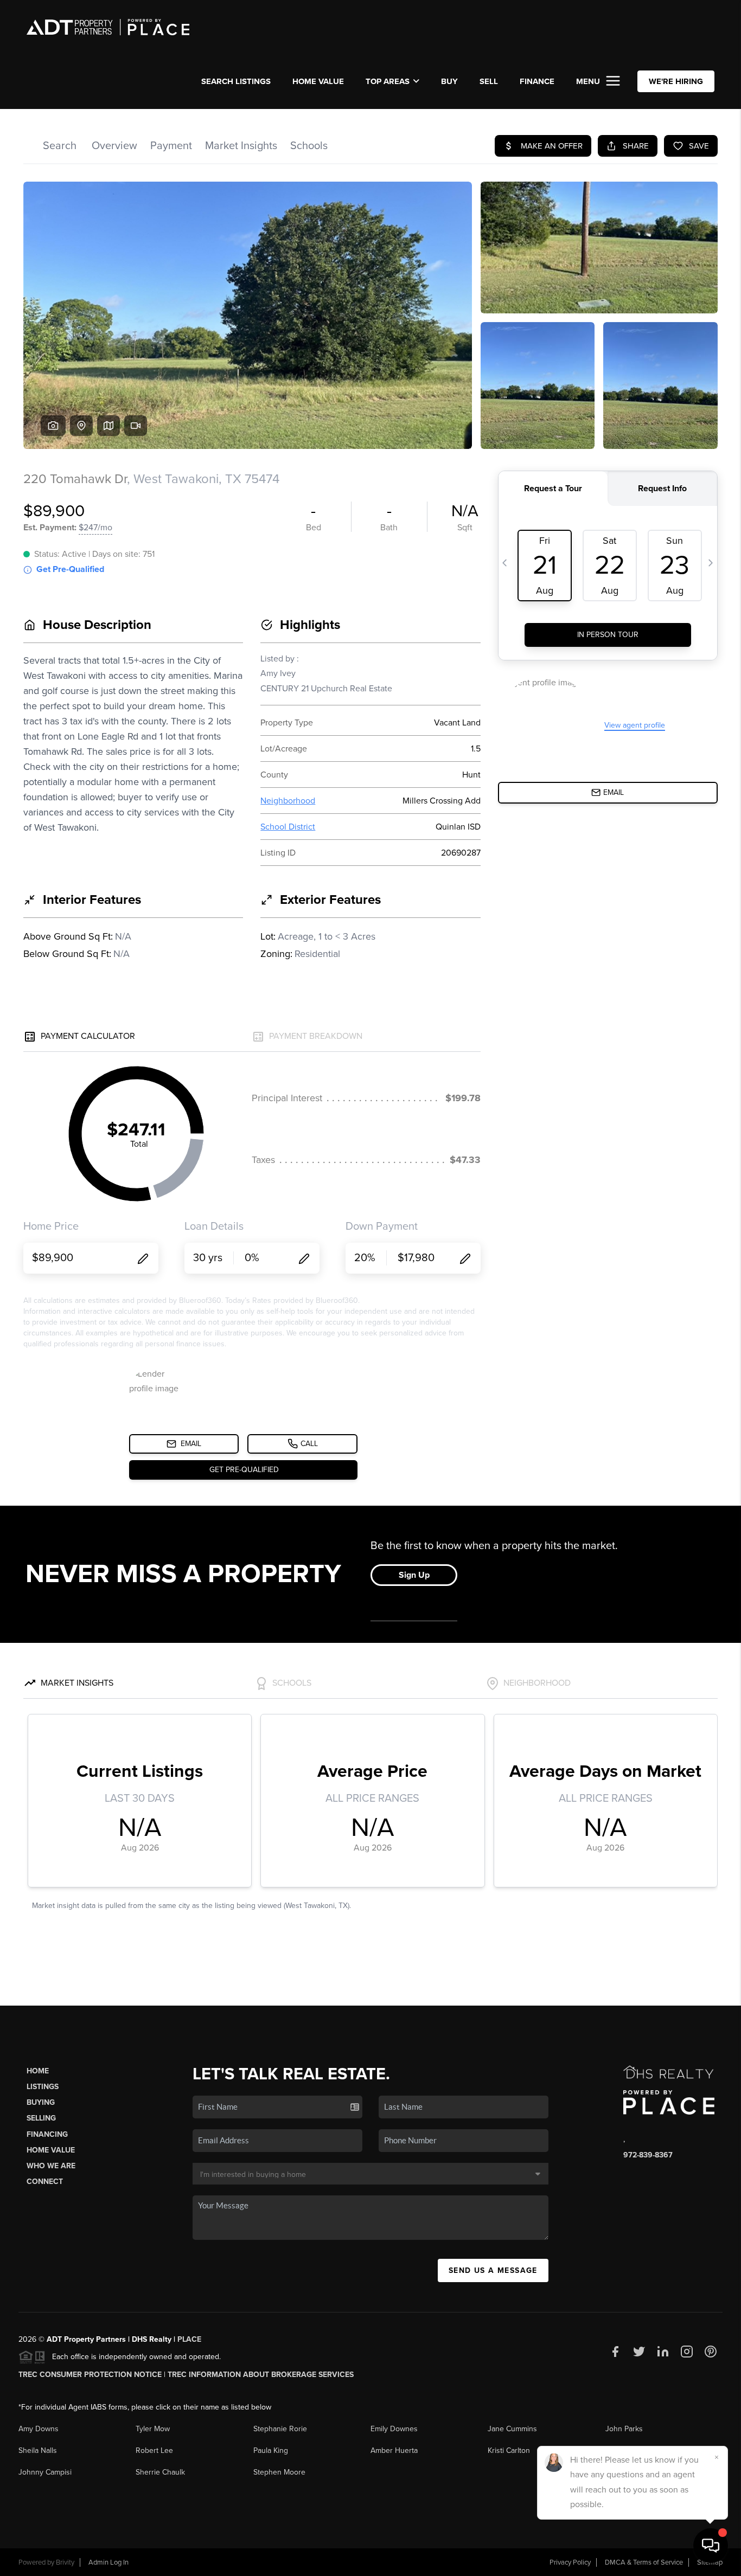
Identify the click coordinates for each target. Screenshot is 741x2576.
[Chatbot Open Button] (711, 2546)
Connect (45, 2182)
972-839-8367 (648, 2155)
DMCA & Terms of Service (644, 2562)
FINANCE (537, 81)
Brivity (65, 2562)
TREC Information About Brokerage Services (261, 2375)
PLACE (189, 2339)
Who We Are (51, 2166)
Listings (43, 2087)
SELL (489, 81)
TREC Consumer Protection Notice (90, 2375)
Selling (41, 2118)
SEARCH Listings (236, 81)
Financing (47, 2134)
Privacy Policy (570, 2562)
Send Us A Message (493, 2270)
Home (38, 2071)
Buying (41, 2102)
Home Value (318, 81)
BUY (449, 81)
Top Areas (388, 81)
